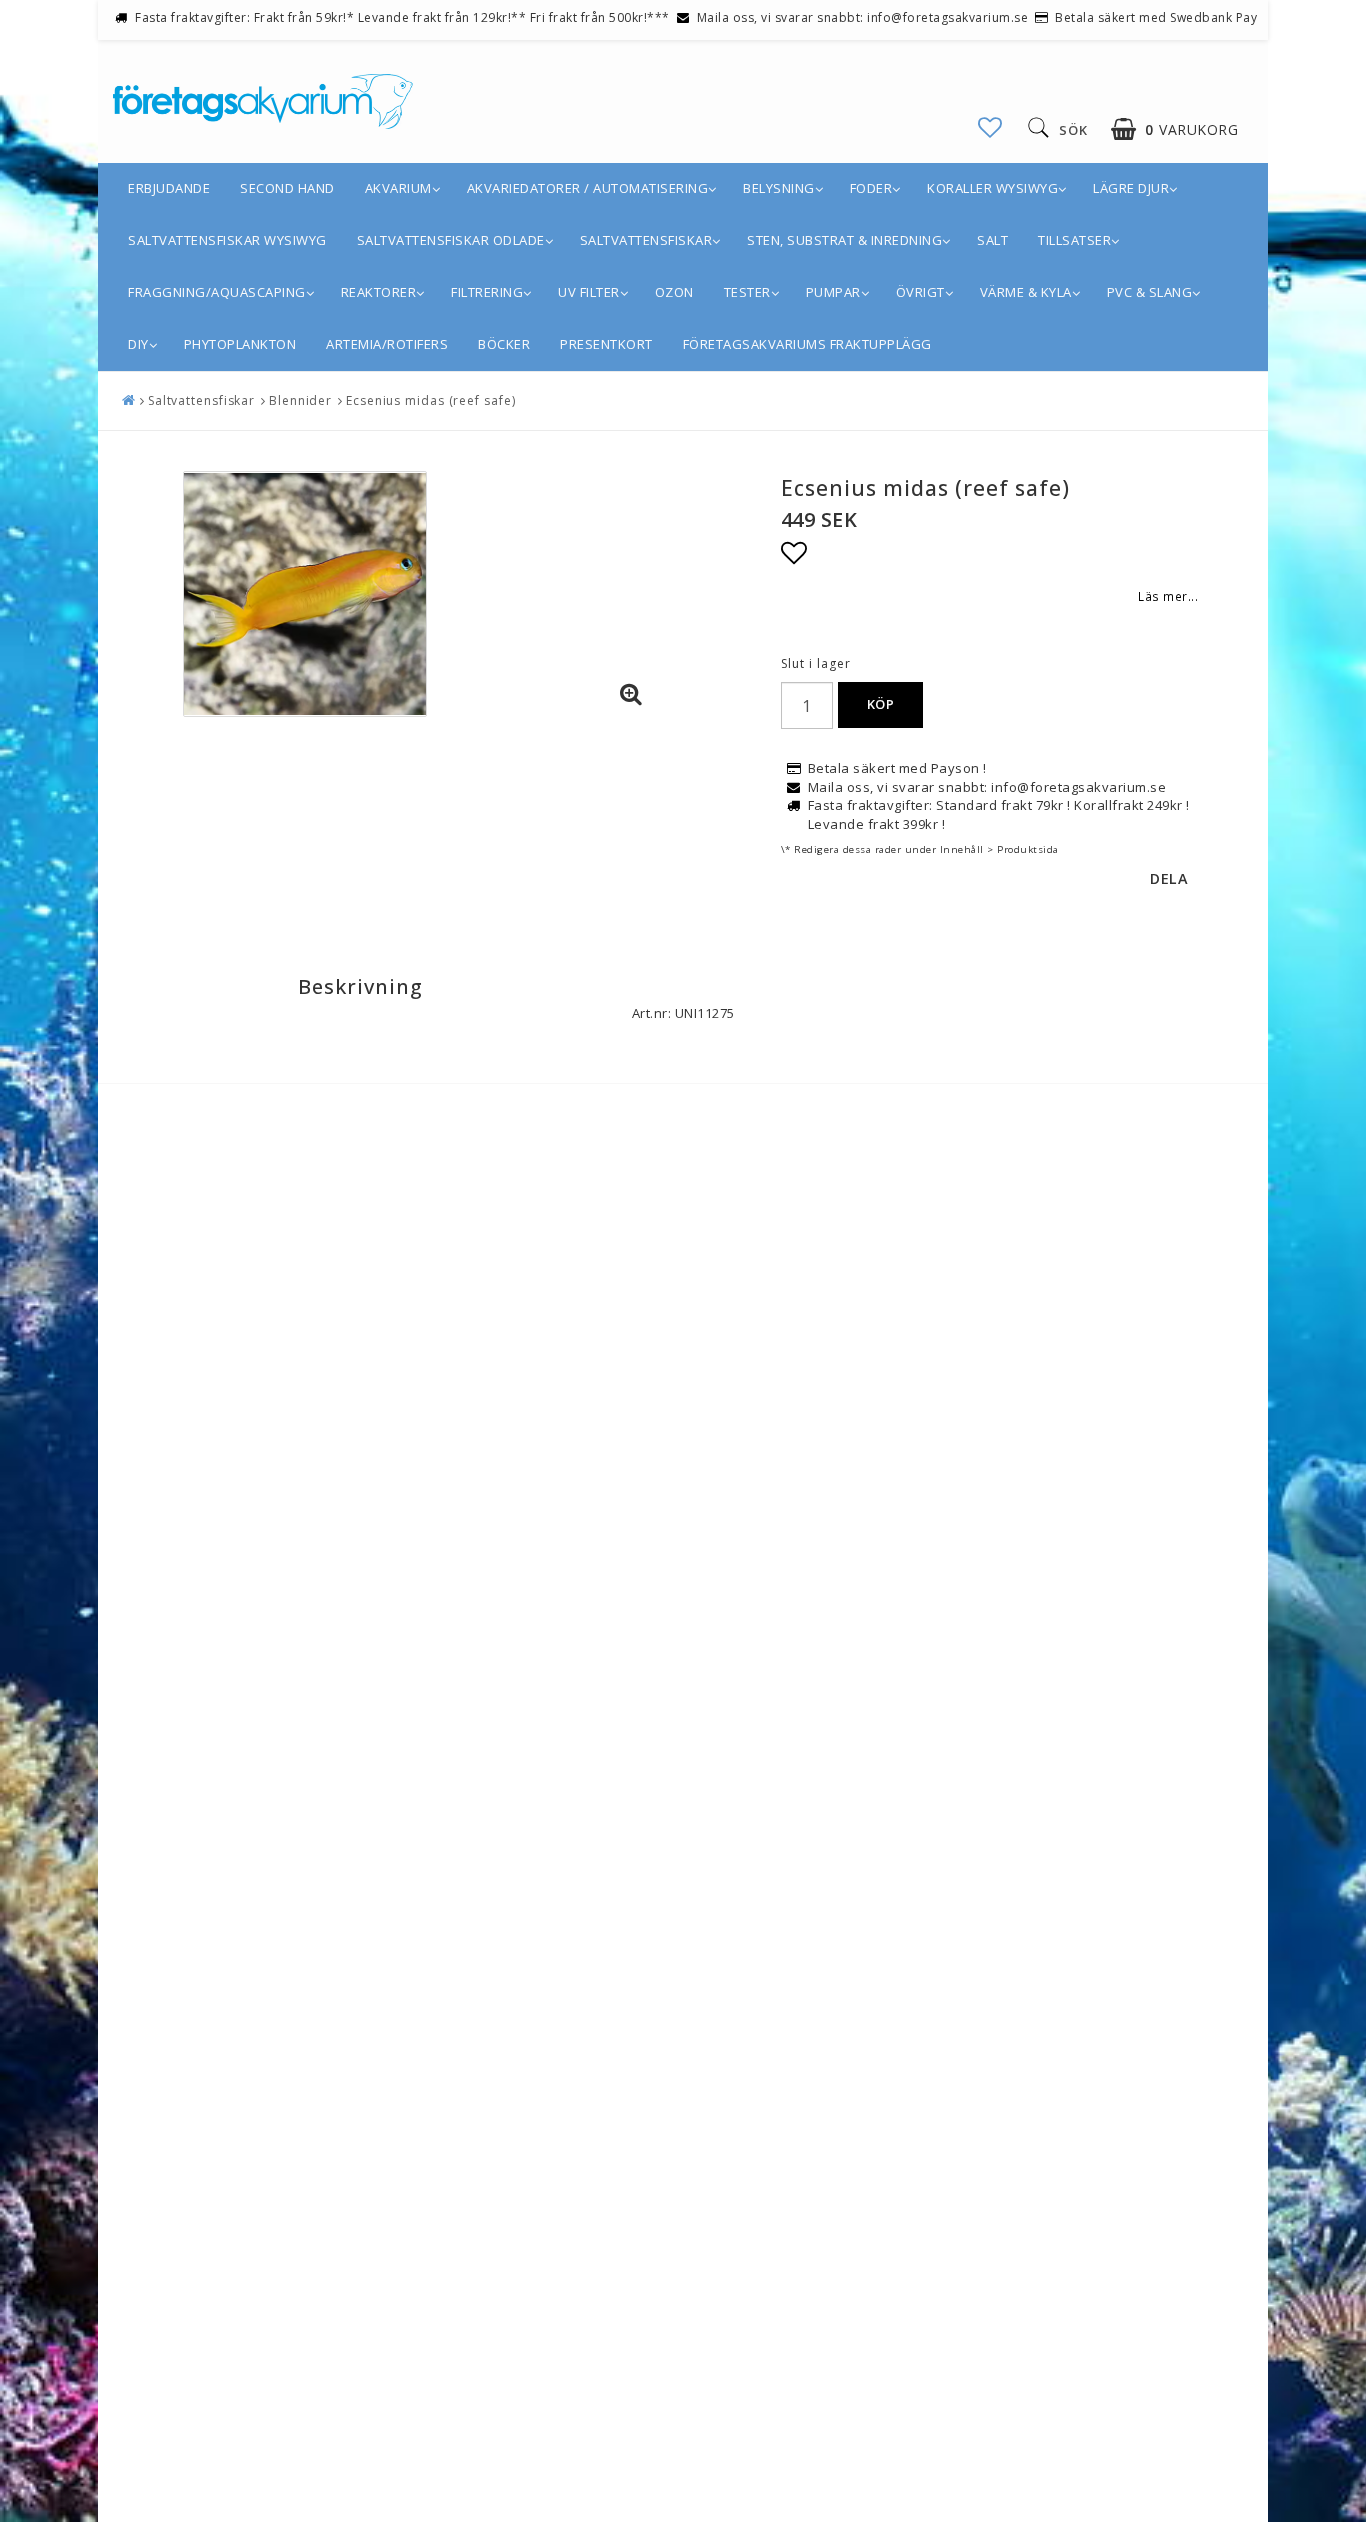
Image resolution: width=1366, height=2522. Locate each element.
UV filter (589, 292)
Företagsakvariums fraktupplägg (807, 344)
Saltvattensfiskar (646, 240)
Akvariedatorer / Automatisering (588, 188)
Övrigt (920, 292)
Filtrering (487, 292)
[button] (990, 127)
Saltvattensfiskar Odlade (451, 240)
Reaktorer (379, 292)
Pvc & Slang (1150, 292)
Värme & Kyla (1026, 292)
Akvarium (398, 188)
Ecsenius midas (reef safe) (430, 400)
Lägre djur (1131, 188)
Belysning (779, 188)
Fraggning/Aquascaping (217, 292)
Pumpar (833, 292)
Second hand (287, 188)
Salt (992, 240)
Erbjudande (169, 188)
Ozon (674, 292)
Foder (871, 188)
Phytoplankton (240, 344)
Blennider (300, 400)
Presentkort (606, 344)
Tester (747, 292)
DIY (138, 344)
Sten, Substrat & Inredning (844, 240)
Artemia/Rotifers (387, 344)
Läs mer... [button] (1168, 596)
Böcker (504, 344)
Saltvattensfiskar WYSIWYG (227, 240)
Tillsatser (1074, 240)
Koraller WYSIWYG (992, 188)
